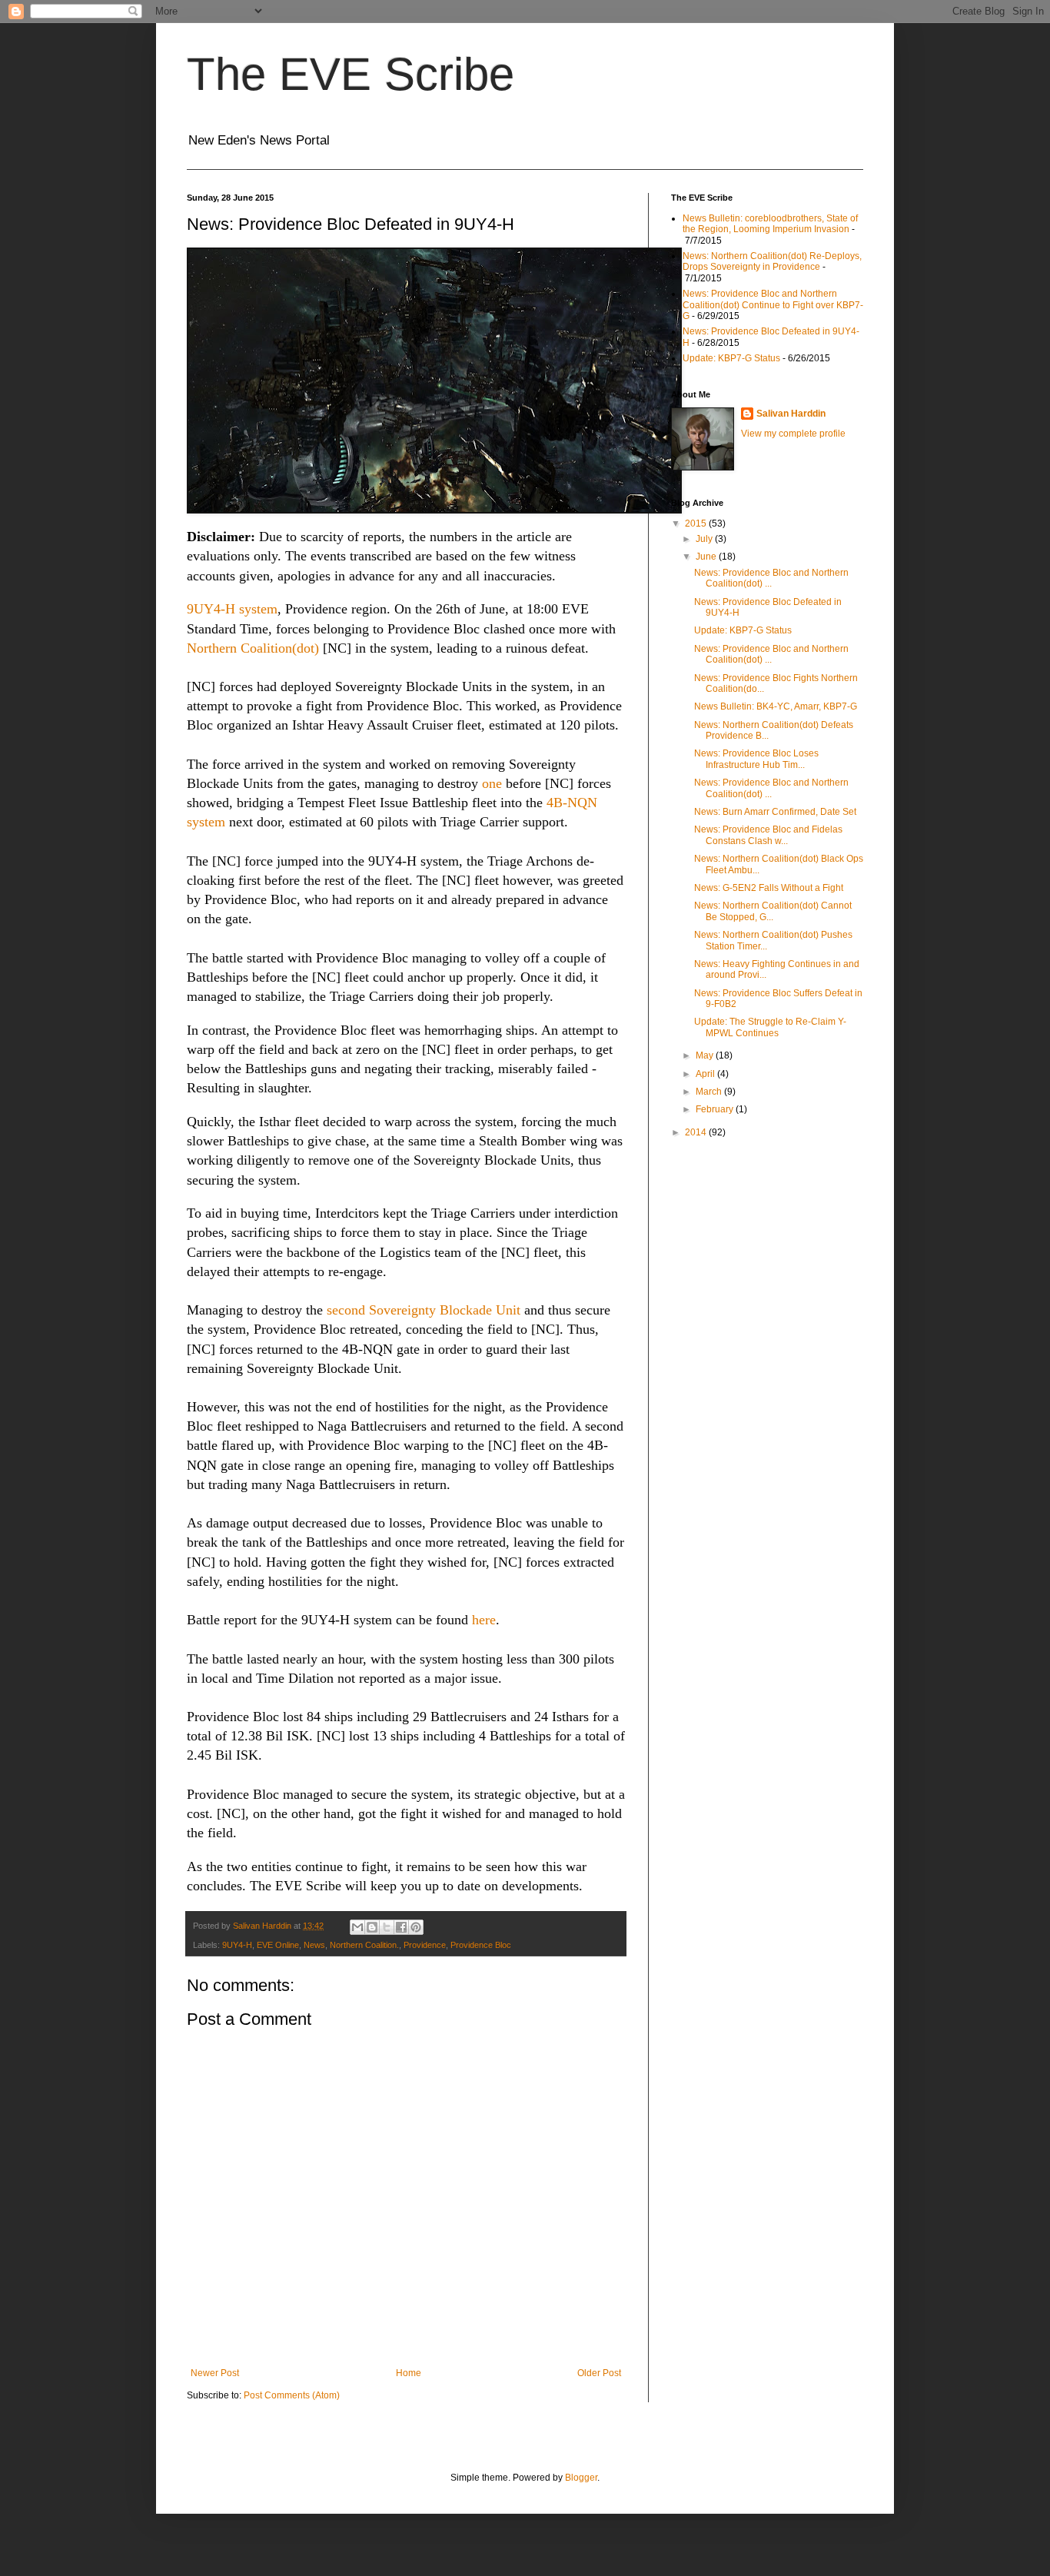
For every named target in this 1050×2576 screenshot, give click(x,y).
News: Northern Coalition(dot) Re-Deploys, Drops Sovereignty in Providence (772, 261)
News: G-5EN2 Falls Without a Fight (769, 888)
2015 (697, 524)
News (314, 1945)
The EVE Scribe (351, 74)
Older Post (599, 2373)
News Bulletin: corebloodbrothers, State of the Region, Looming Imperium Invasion (770, 224)
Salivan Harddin (791, 414)
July (705, 539)
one (492, 783)
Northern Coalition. (364, 1945)
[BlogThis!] (372, 1927)
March (710, 1092)
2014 (697, 1132)
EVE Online (278, 1945)
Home (409, 2373)
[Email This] (357, 1927)
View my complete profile (793, 434)
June (707, 557)
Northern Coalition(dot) (253, 648)
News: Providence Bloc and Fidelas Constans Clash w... (768, 835)
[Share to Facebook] (401, 1927)
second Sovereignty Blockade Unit (424, 1310)
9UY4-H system (232, 609)
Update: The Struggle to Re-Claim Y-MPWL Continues (770, 1027)
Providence (425, 1945)
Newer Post (215, 2373)
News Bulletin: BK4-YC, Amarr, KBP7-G (776, 706)
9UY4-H (237, 1945)
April (706, 1074)
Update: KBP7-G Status (731, 358)
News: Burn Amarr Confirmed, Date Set (775, 812)
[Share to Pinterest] (416, 1927)
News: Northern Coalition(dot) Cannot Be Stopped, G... (773, 911)
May (706, 1055)
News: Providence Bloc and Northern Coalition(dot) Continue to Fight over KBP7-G (773, 305)
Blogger (581, 2478)
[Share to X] (387, 1927)
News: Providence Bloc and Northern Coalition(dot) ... (771, 578)
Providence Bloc (481, 1945)
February (716, 1109)
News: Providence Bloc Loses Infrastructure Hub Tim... (756, 759)
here (484, 1620)
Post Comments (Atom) (292, 2395)
